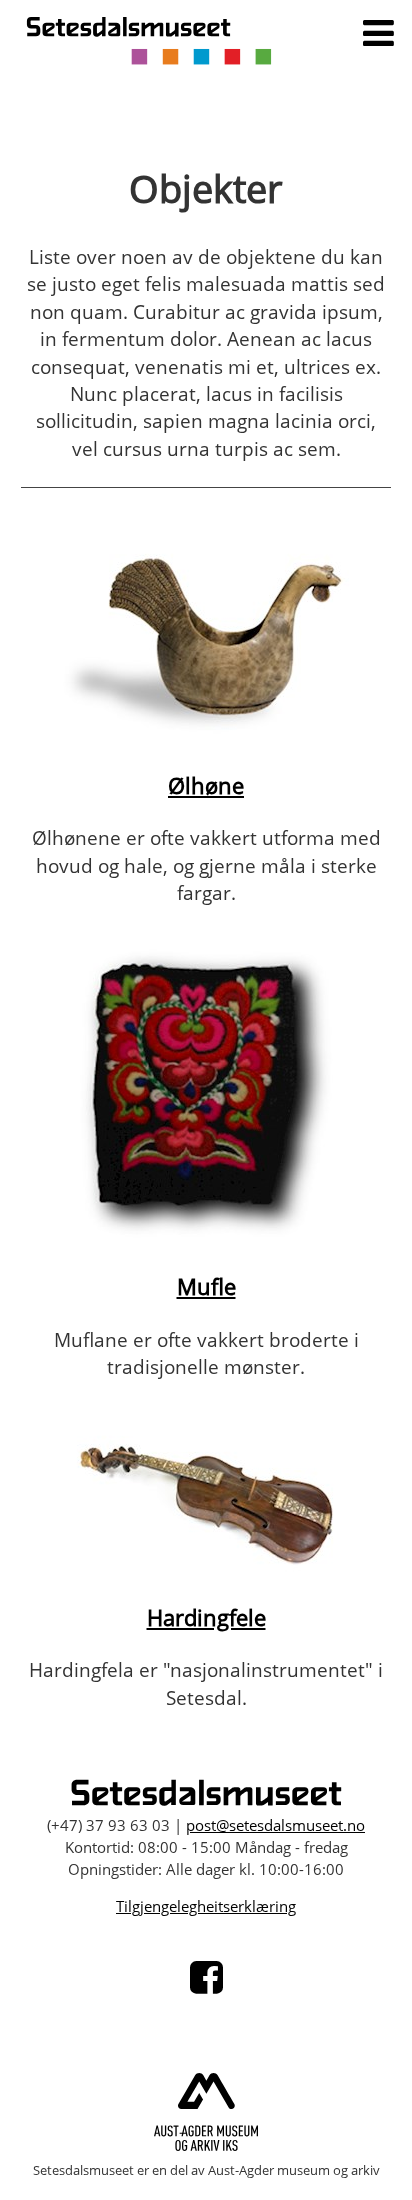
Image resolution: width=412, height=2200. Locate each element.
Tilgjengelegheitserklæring (206, 1906)
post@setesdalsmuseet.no (275, 1825)
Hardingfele (206, 1617)
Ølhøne (206, 785)
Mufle (206, 1286)
